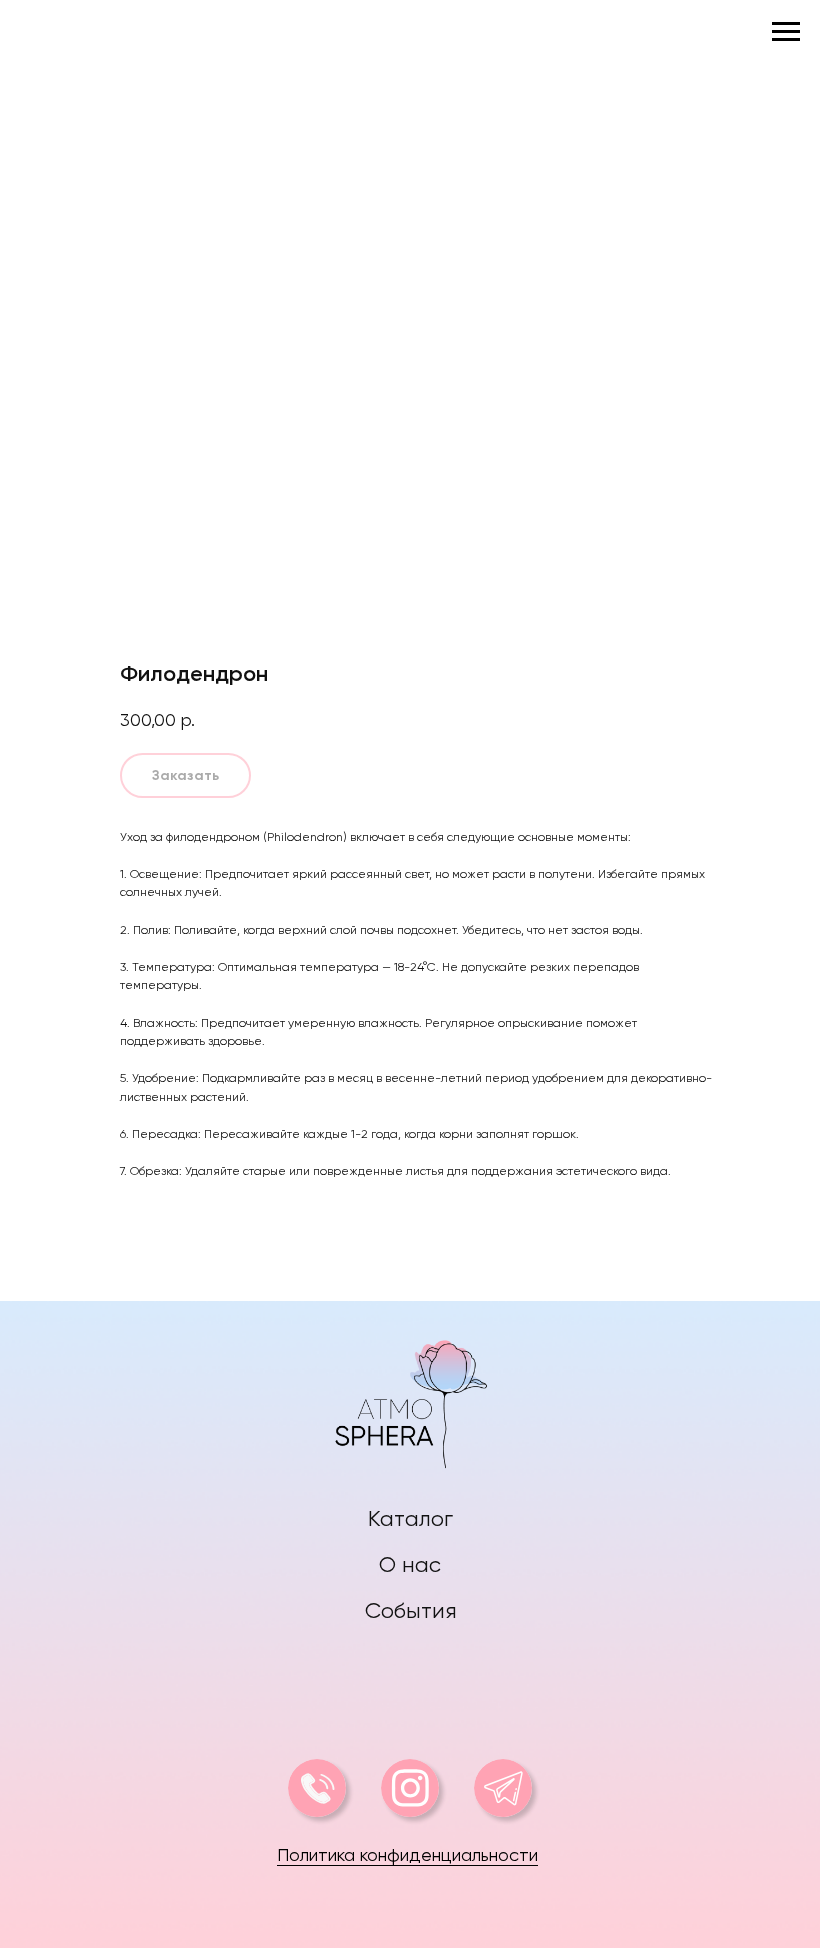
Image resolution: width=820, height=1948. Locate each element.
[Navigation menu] (786, 32)
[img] (410, 1399)
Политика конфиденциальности (407, 1854)
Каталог (410, 1518)
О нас (410, 1564)
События (411, 1610)
